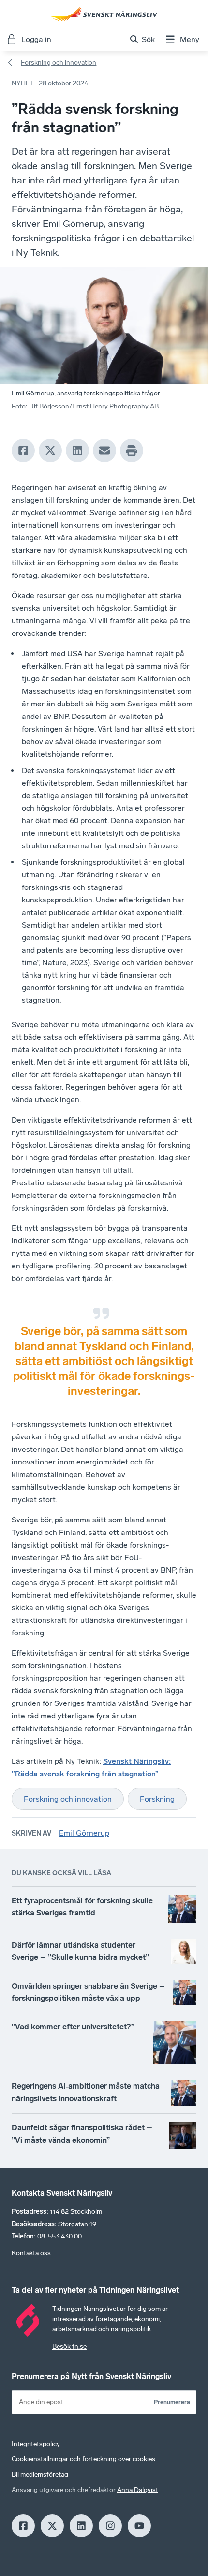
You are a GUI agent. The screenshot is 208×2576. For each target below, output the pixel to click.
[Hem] (104, 14)
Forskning (157, 1799)
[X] (50, 450)
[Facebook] (23, 450)
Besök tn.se (69, 2346)
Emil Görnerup (84, 1833)
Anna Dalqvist (138, 2490)
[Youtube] (139, 2526)
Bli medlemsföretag (40, 2474)
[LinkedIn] (77, 450)
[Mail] (104, 450)
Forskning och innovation (59, 63)
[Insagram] (110, 2526)
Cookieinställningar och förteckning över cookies (83, 2459)
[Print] (132, 450)
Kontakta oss (31, 2253)
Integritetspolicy (36, 2444)
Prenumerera (172, 2402)
